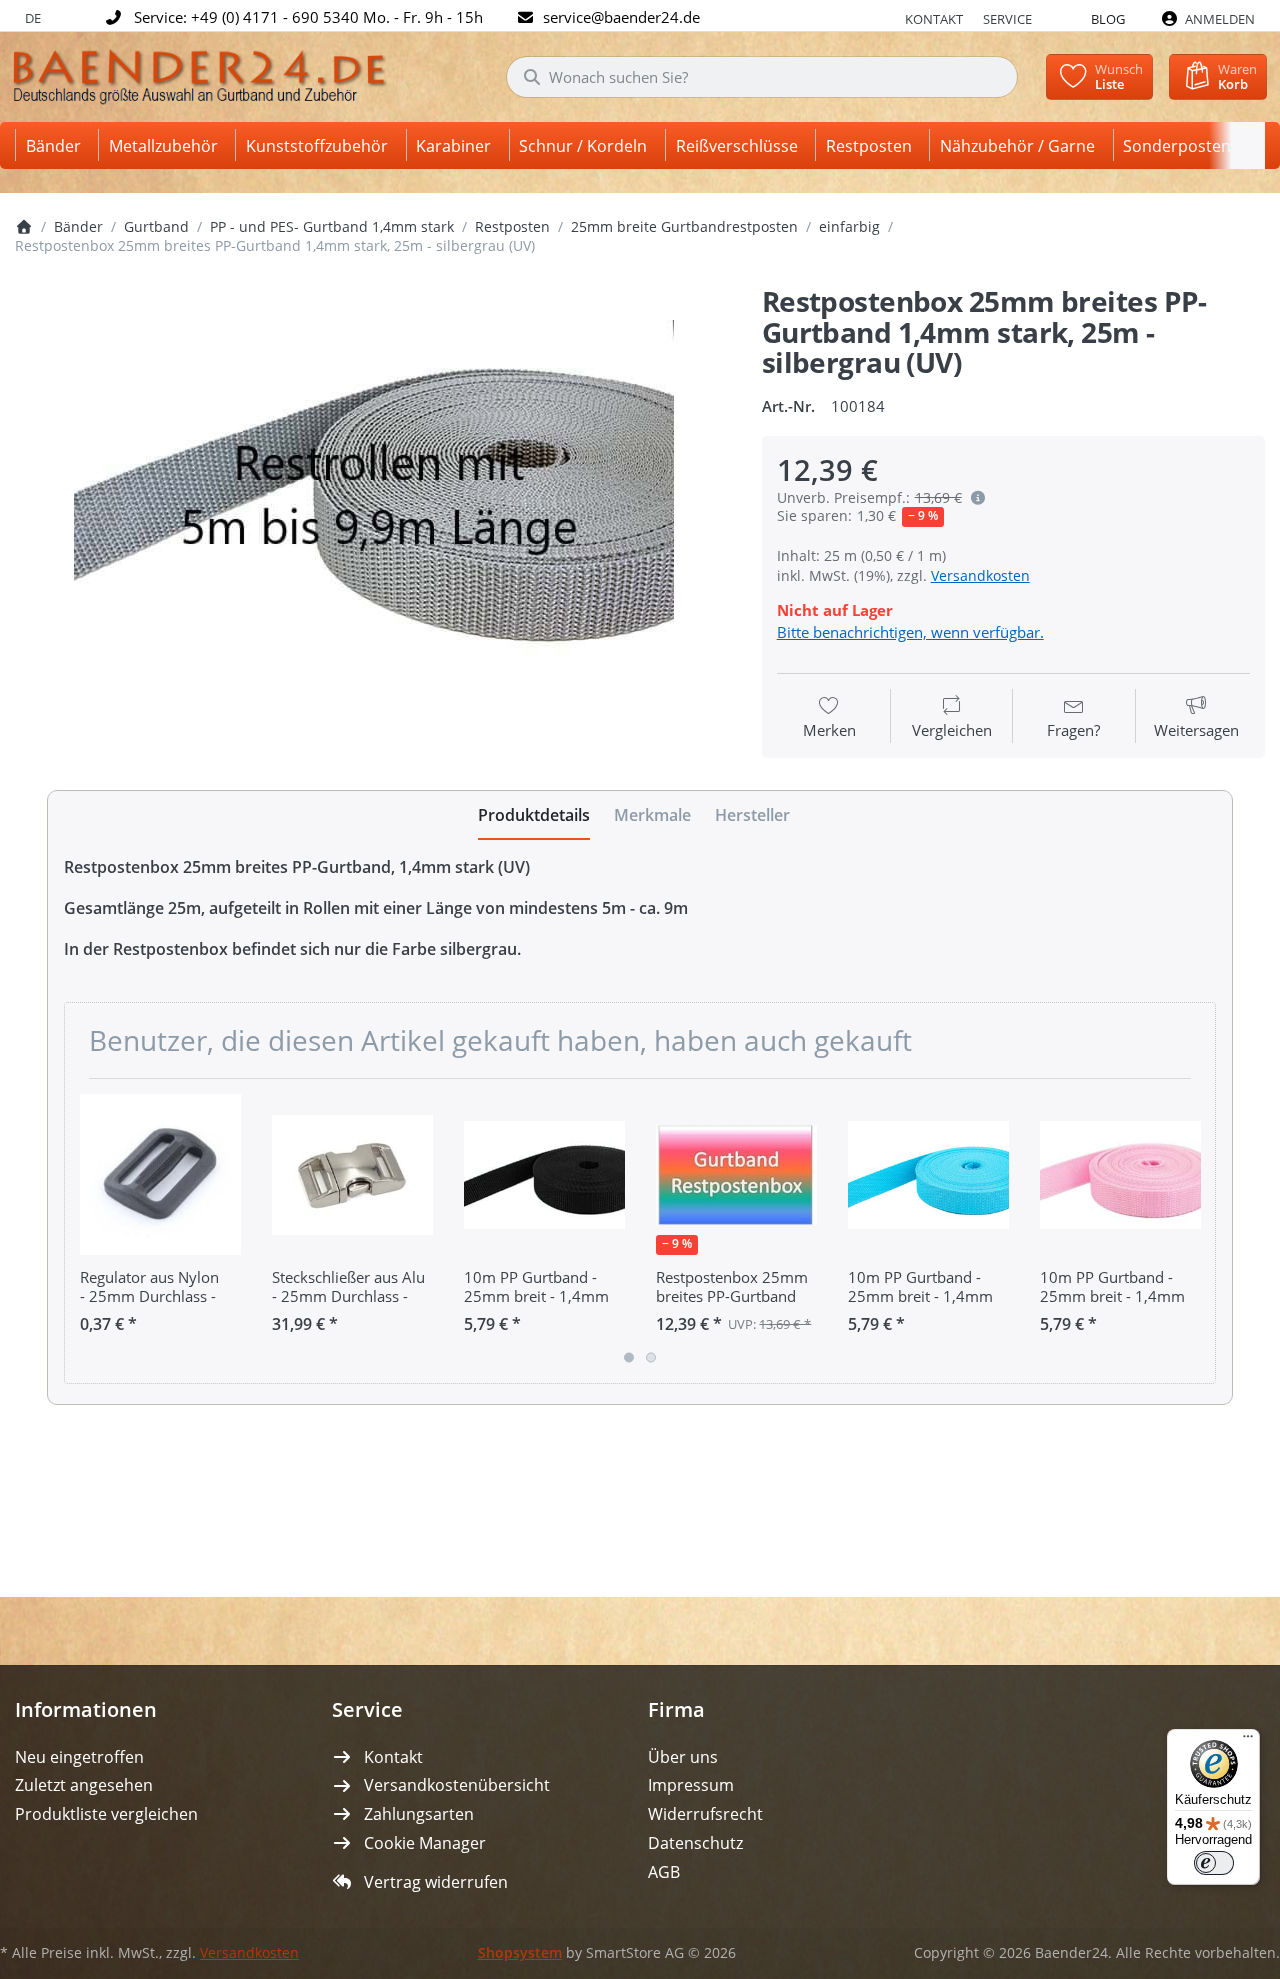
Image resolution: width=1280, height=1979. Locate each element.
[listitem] (373, 519)
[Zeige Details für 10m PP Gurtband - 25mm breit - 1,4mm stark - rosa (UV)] (1120, 1174)
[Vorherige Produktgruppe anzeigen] (87, 1231)
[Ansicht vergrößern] (373, 519)
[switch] (1214, 1863)
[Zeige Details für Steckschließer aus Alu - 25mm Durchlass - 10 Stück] (352, 1174)
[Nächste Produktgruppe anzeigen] (1193, 1231)
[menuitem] (57, 145)
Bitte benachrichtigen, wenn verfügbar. (910, 632)
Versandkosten (980, 575)
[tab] (534, 816)
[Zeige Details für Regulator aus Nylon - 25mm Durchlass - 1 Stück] (160, 1174)
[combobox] (762, 77)
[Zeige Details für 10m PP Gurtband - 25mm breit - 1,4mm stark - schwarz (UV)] (544, 1174)
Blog (1108, 19)
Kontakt (934, 19)
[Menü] (1248, 1741)
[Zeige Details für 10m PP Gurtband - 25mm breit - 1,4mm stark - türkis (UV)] (928, 1174)
